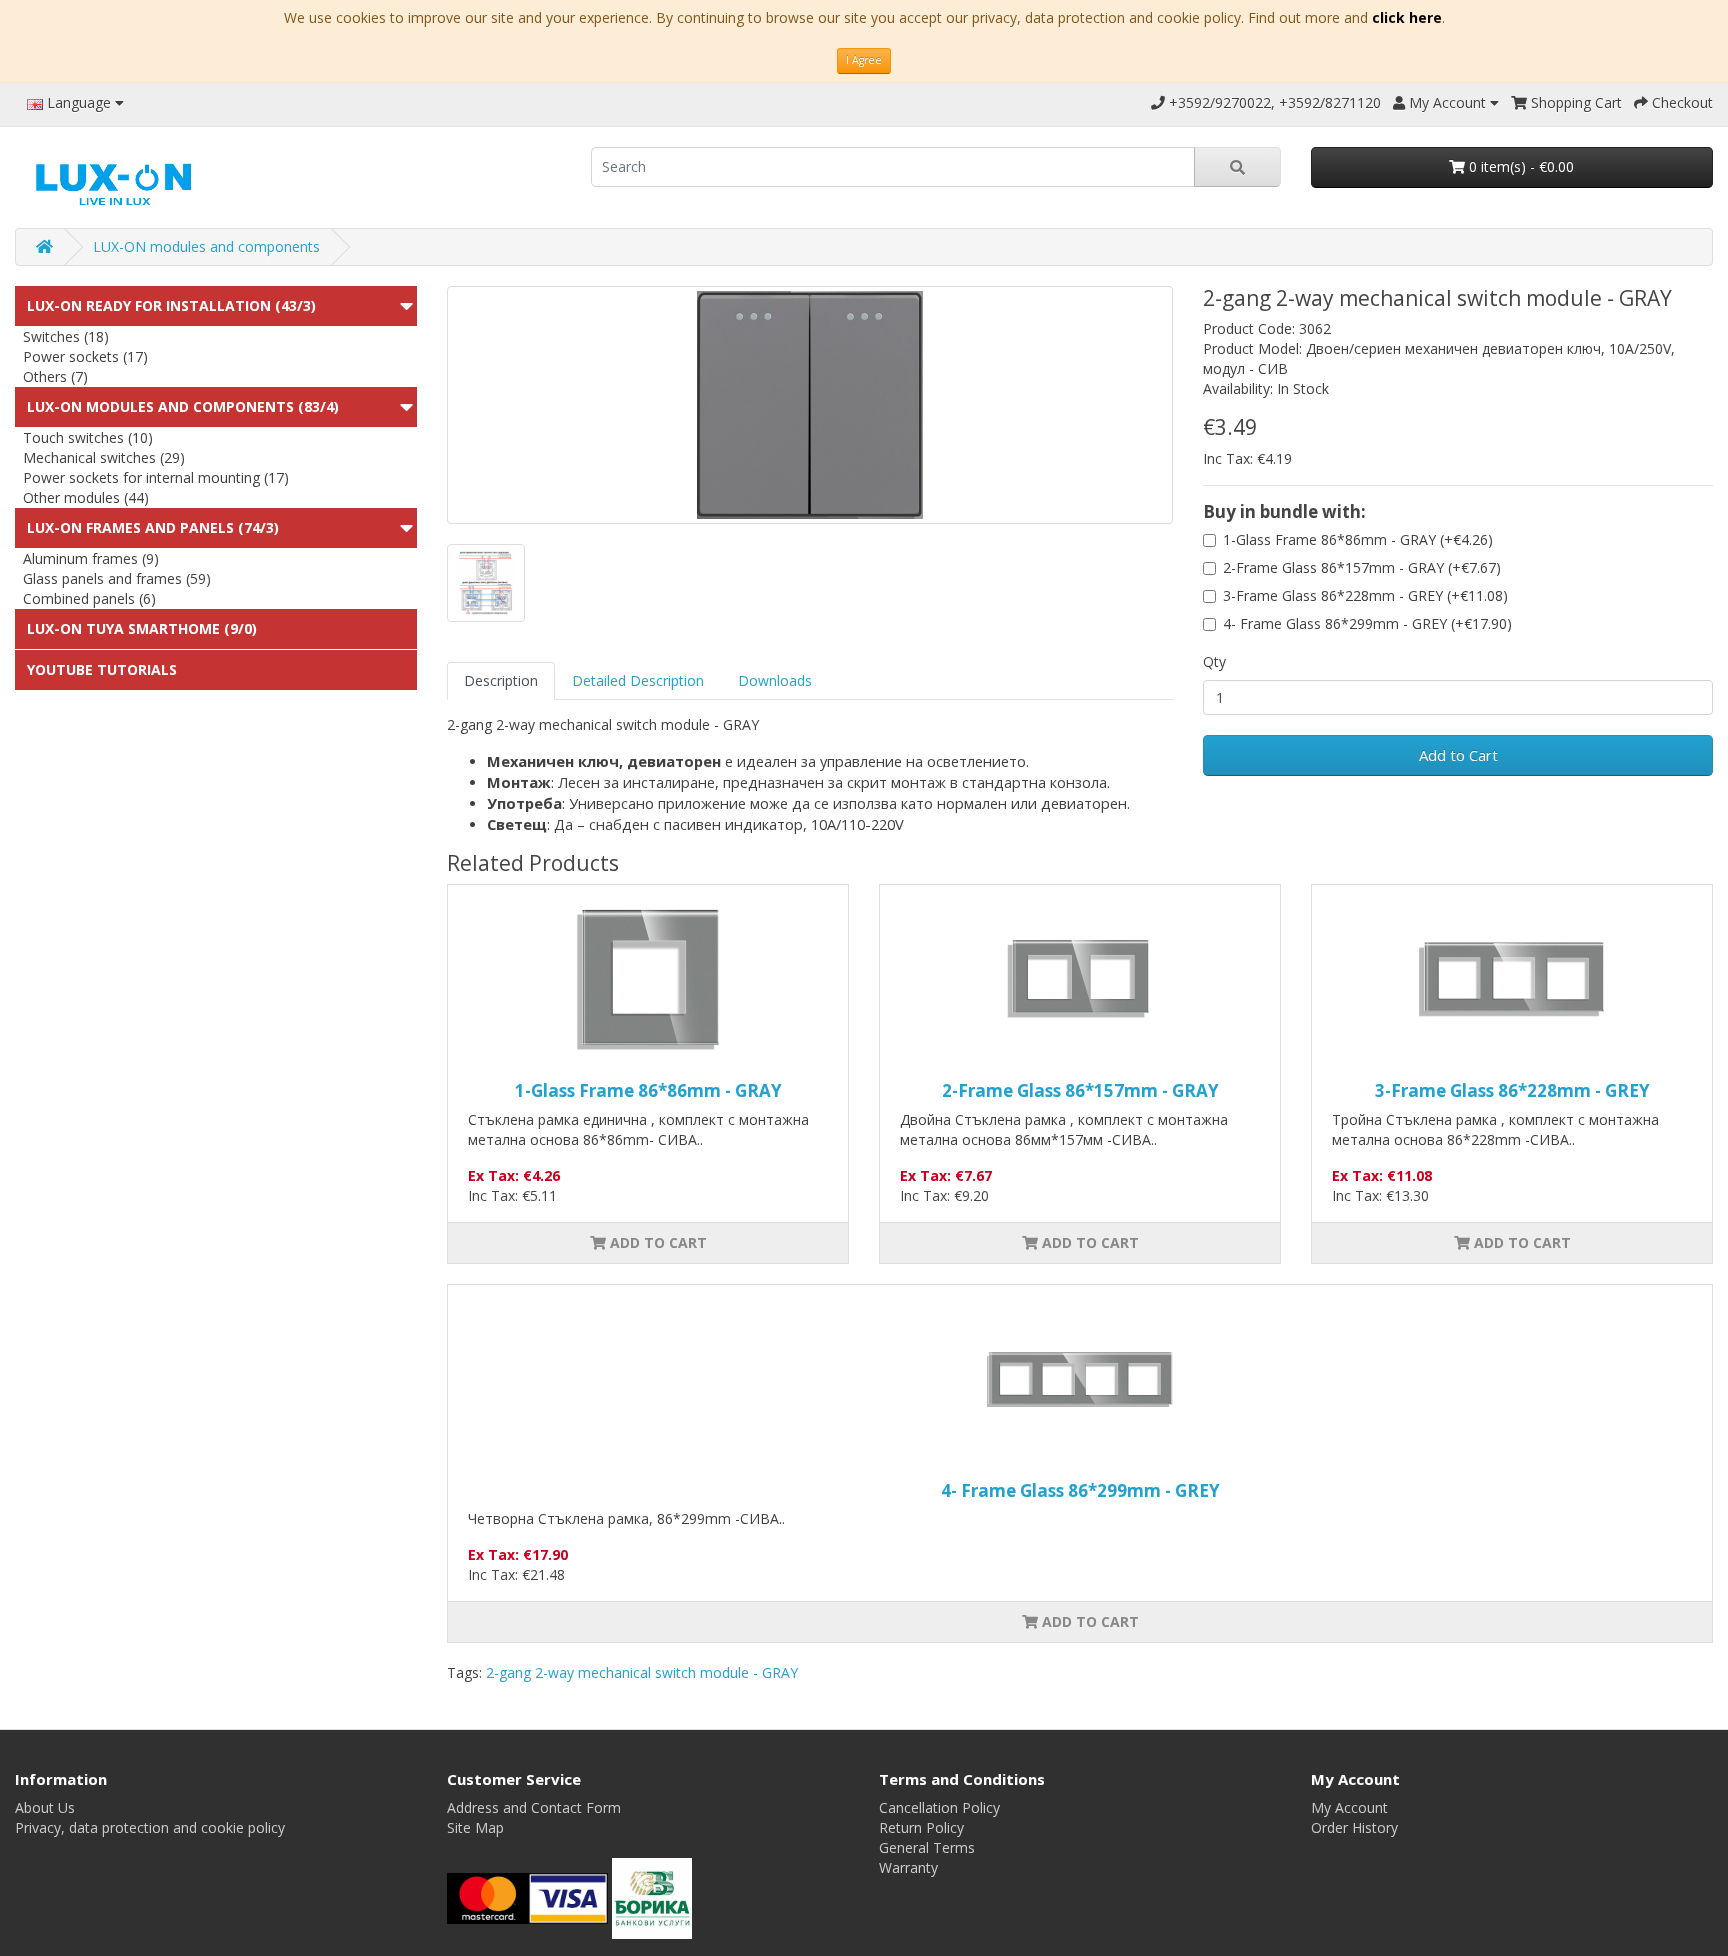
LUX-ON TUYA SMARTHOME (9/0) (142, 628)
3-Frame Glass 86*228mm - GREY (1512, 1090)
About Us (45, 1807)
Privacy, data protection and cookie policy (150, 1827)
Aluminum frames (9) (91, 558)
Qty (1214, 661)
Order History (1354, 1827)
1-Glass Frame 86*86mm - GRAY (648, 1090)
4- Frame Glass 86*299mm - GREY (1080, 1490)
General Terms (927, 1847)
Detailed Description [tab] (638, 680)
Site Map (475, 1827)
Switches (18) (66, 336)
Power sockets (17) (85, 356)
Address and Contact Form (534, 1807)
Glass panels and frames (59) (117, 578)
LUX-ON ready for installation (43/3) (171, 305)
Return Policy (921, 1827)
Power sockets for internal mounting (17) (156, 477)
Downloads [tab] (775, 680)
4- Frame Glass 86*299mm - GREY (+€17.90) (1367, 623)
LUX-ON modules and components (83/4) (183, 406)
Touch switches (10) (88, 437)
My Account (1349, 1807)
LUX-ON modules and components (206, 246)
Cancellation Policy (939, 1807)
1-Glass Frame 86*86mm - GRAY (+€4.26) (1358, 539)
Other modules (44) (86, 497)
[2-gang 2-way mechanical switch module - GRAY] (810, 405)
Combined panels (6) (89, 598)
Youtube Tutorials (102, 669)
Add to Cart (1458, 755)
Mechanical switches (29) (104, 457)
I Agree (864, 60)
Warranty (908, 1867)
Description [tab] (501, 680)
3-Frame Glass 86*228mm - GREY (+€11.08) (1365, 595)
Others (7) (55, 376)
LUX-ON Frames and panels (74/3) (153, 527)
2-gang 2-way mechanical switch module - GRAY (642, 1672)
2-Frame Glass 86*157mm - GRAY (1080, 1090)
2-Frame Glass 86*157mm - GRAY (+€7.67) (1362, 567)
